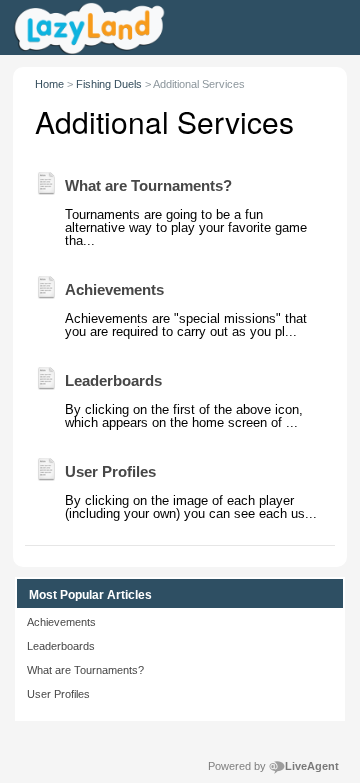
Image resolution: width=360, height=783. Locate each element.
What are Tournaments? (85, 670)
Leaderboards (61, 646)
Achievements (61, 622)
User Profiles (58, 694)
